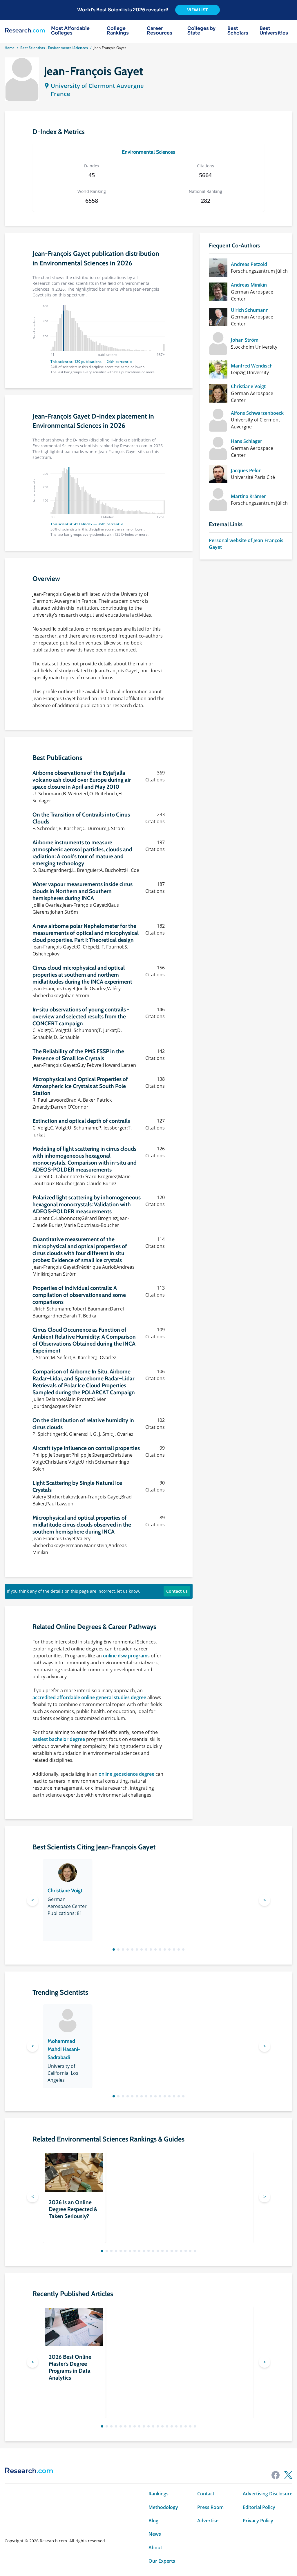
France (60, 94)
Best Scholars (238, 31)
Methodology (163, 2507)
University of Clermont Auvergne (97, 86)
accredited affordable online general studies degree (89, 1697)
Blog (153, 2521)
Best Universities (274, 31)
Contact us (177, 1591)
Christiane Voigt (248, 386)
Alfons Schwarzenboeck (257, 413)
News (155, 2534)
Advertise (208, 2521)
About (155, 2548)
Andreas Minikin (249, 285)
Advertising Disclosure (268, 2494)
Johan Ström (245, 340)
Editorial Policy (259, 2507)
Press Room (210, 2507)
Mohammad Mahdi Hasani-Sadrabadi (64, 2049)
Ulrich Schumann (250, 310)
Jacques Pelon (246, 470)
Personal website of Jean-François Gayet (246, 544)
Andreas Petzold (249, 264)
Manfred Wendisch (252, 366)
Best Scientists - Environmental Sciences (54, 48)
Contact (206, 2494)
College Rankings (118, 31)
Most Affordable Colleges (70, 31)
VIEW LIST (198, 10)
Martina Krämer (248, 496)
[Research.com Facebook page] (276, 2475)
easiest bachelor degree (59, 1739)
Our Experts (162, 2561)
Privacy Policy (258, 2521)
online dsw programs (126, 1656)
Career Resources (160, 31)
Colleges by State (201, 31)
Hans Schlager (247, 441)
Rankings (159, 2494)
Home (10, 48)
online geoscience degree (126, 1774)
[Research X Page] (288, 2475)
